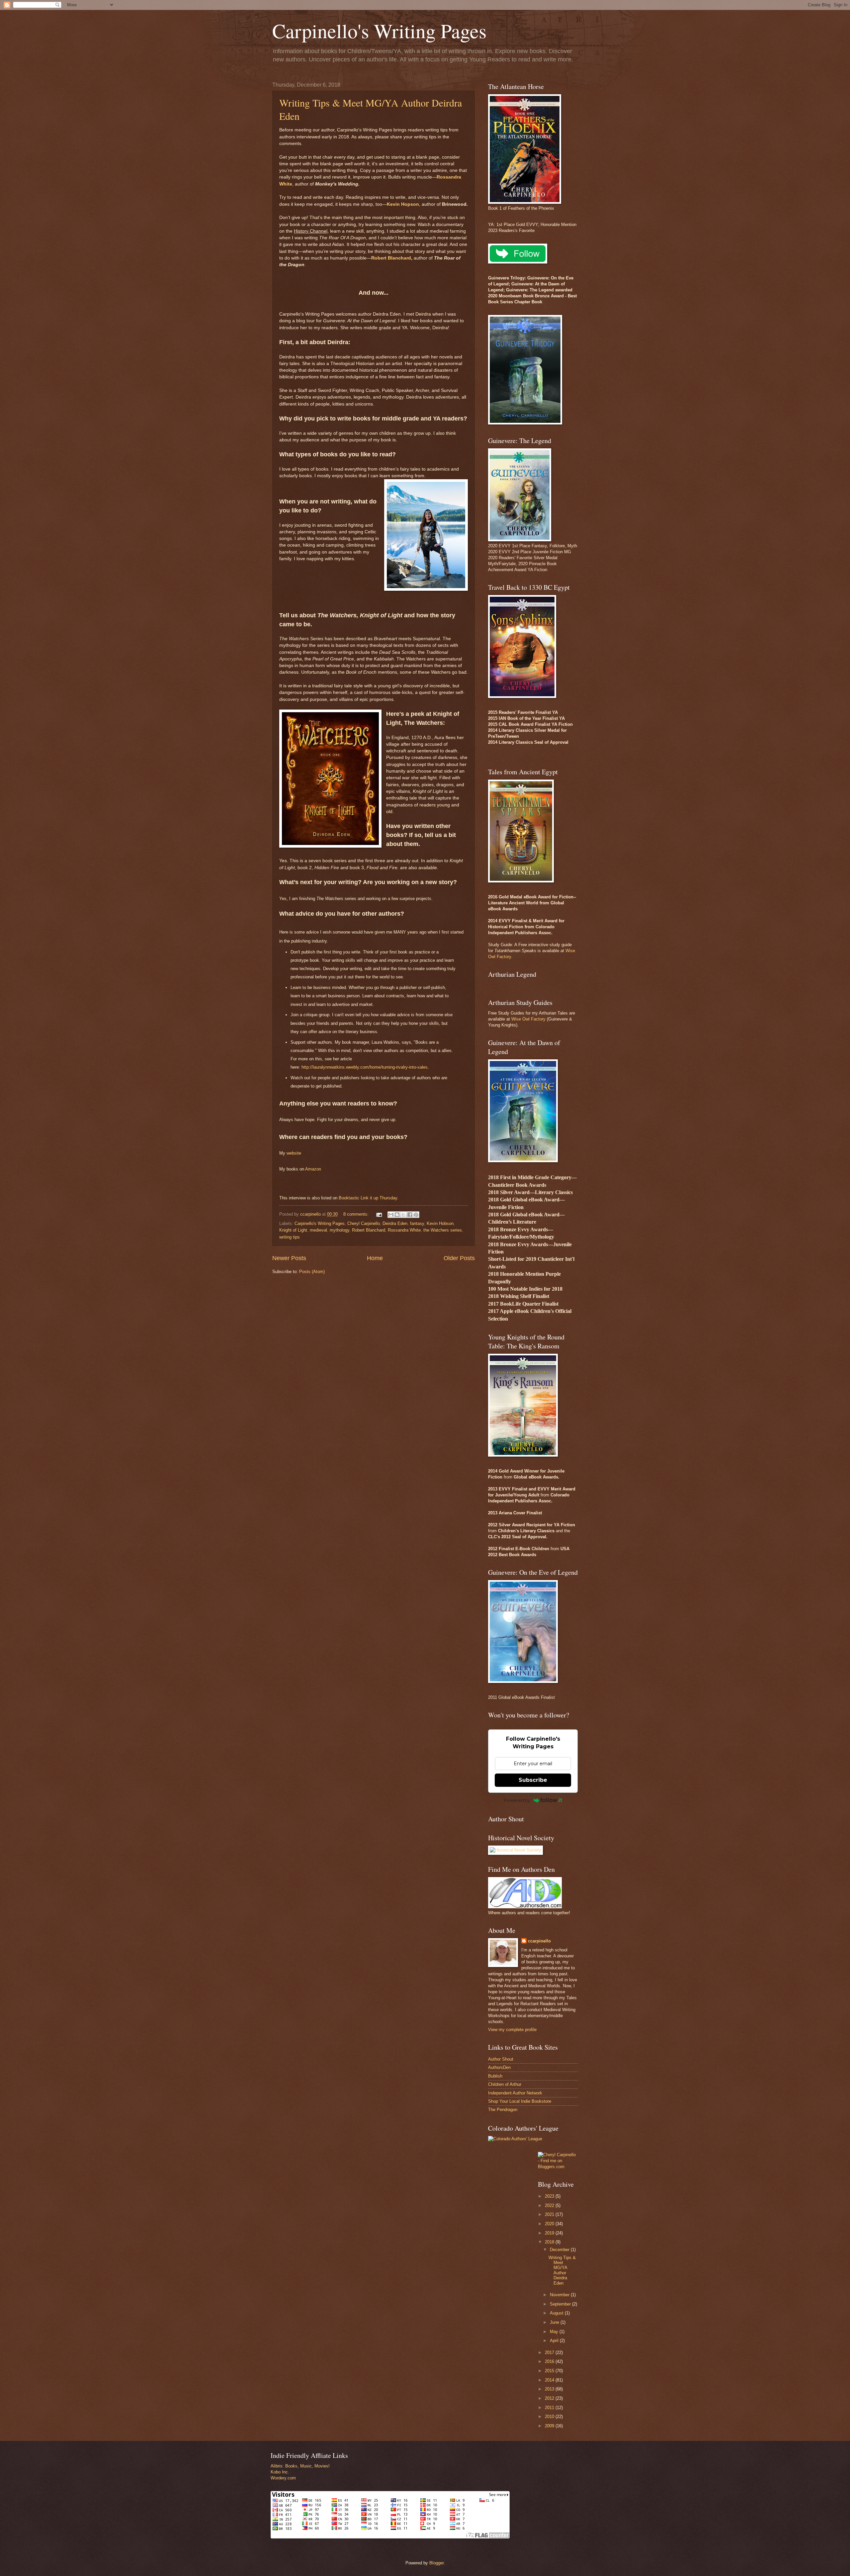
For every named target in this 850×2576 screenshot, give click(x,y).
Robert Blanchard (391, 258)
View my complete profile (512, 2030)
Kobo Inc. (280, 2472)
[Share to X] (403, 1215)
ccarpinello (539, 1941)
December (560, 2250)
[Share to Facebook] (410, 1215)
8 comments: (357, 1214)
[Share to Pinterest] (416, 1215)
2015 (550, 2371)
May (555, 2332)
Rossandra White (404, 1230)
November (560, 2295)
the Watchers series (443, 1230)
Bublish (495, 2076)
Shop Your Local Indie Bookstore (520, 2101)
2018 (550, 2242)
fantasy (417, 1223)
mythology (340, 1230)
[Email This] (391, 1215)
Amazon (314, 1169)
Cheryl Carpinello (364, 1223)
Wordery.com (283, 2478)
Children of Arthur (505, 2084)
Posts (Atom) (312, 1272)
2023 (550, 2196)
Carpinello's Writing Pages (379, 31)
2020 (550, 2224)
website (294, 1153)
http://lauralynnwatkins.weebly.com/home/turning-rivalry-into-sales (365, 1067)
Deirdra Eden (395, 1223)
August (557, 2313)
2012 (550, 2398)
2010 (550, 2417)
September (561, 2304)
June (555, 2322)
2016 (550, 2361)
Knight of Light (293, 1230)
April (555, 2341)
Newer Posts (289, 1258)
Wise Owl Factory (528, 1019)
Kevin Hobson (440, 1223)
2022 (550, 2205)
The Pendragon (503, 2110)
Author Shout (501, 2059)
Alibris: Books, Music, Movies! (300, 2466)
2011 (550, 2408)
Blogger (436, 2563)
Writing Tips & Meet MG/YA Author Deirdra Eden (562, 2270)
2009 (550, 2426)
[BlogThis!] (397, 1215)
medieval (318, 1230)
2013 (550, 2389)
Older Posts (459, 1258)
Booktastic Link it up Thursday (368, 1198)
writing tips (290, 1237)
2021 (550, 2214)
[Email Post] (379, 1214)
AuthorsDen (499, 2067)
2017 (550, 2352)
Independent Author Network (515, 2093)
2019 (550, 2233)
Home (375, 1258)
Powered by (517, 1800)
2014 (550, 2380)
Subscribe (533, 1780)
